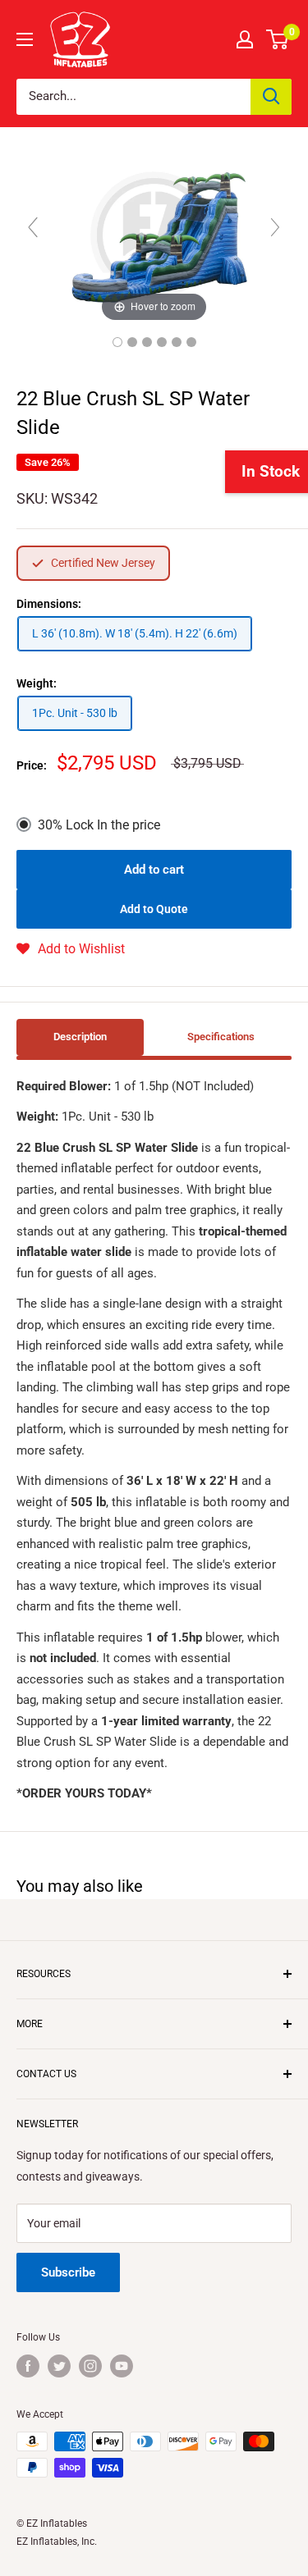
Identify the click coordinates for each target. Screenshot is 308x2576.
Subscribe (68, 2272)
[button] (71, 949)
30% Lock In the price (99, 825)
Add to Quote (154, 909)
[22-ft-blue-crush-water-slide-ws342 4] (162, 342)
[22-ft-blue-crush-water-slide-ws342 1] (132, 342)
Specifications (221, 1037)
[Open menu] (25, 39)
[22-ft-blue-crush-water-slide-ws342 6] (191, 342)
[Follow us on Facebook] (28, 2366)
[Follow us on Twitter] (59, 2366)
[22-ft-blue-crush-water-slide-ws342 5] (177, 342)
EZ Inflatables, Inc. (57, 2542)
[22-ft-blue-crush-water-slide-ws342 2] (117, 342)
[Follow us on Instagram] (90, 2366)
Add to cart (154, 870)
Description (80, 1037)
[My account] (245, 39)
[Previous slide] (33, 227)
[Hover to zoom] (154, 234)
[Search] (271, 97)
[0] (278, 39)
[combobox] (133, 97)
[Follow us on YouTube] (122, 2366)
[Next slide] (275, 227)
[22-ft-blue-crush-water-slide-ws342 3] (147, 342)
